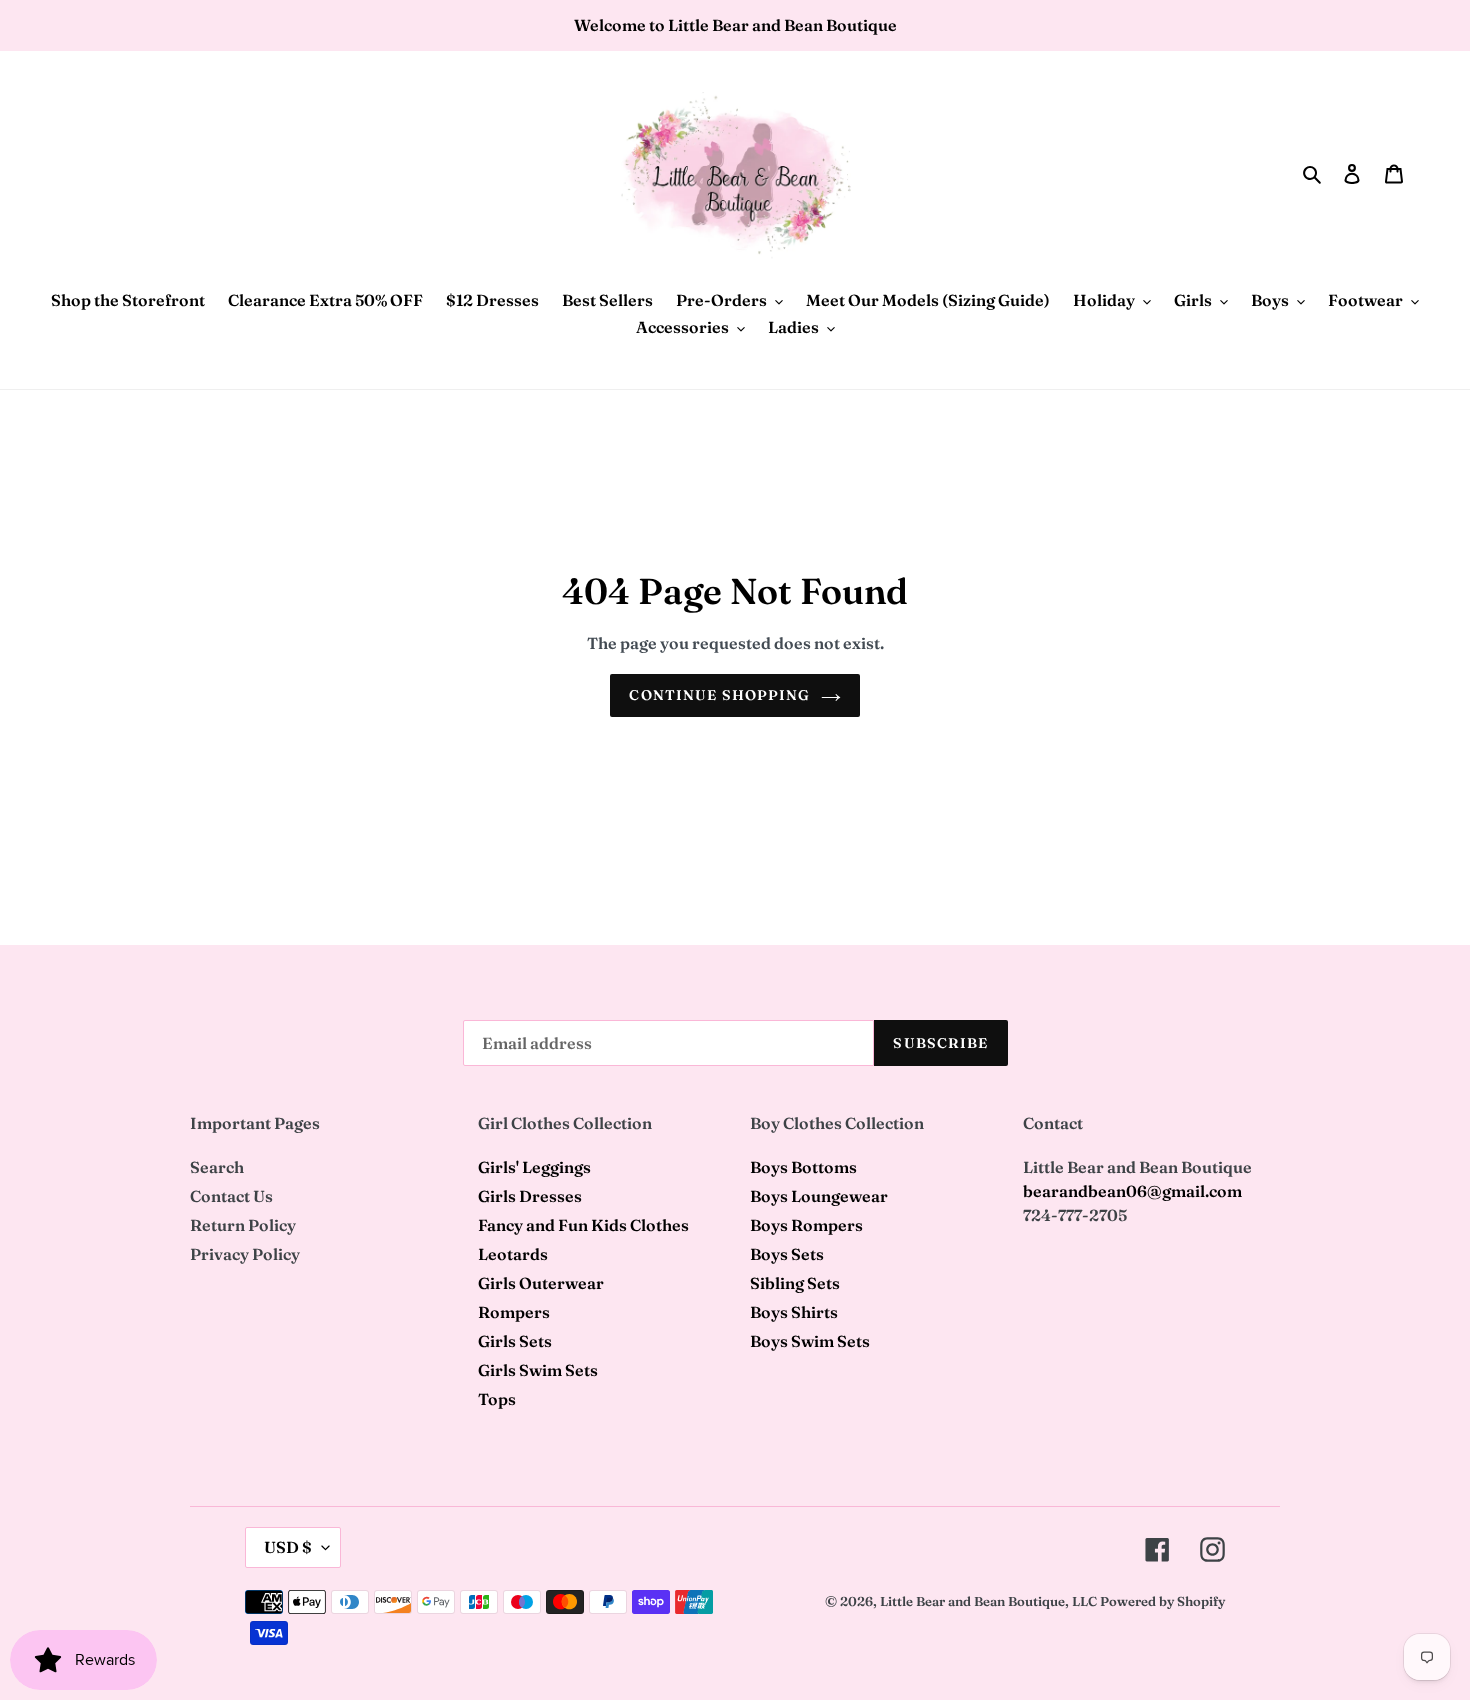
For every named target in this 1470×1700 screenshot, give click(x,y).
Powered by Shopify (1162, 1601)
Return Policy (243, 1225)
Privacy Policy (245, 1254)
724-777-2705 (1075, 1215)
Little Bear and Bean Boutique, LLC (988, 1601)
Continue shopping (719, 695)
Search (217, 1167)
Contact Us (231, 1196)
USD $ (288, 1547)
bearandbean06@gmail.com (1132, 1191)
